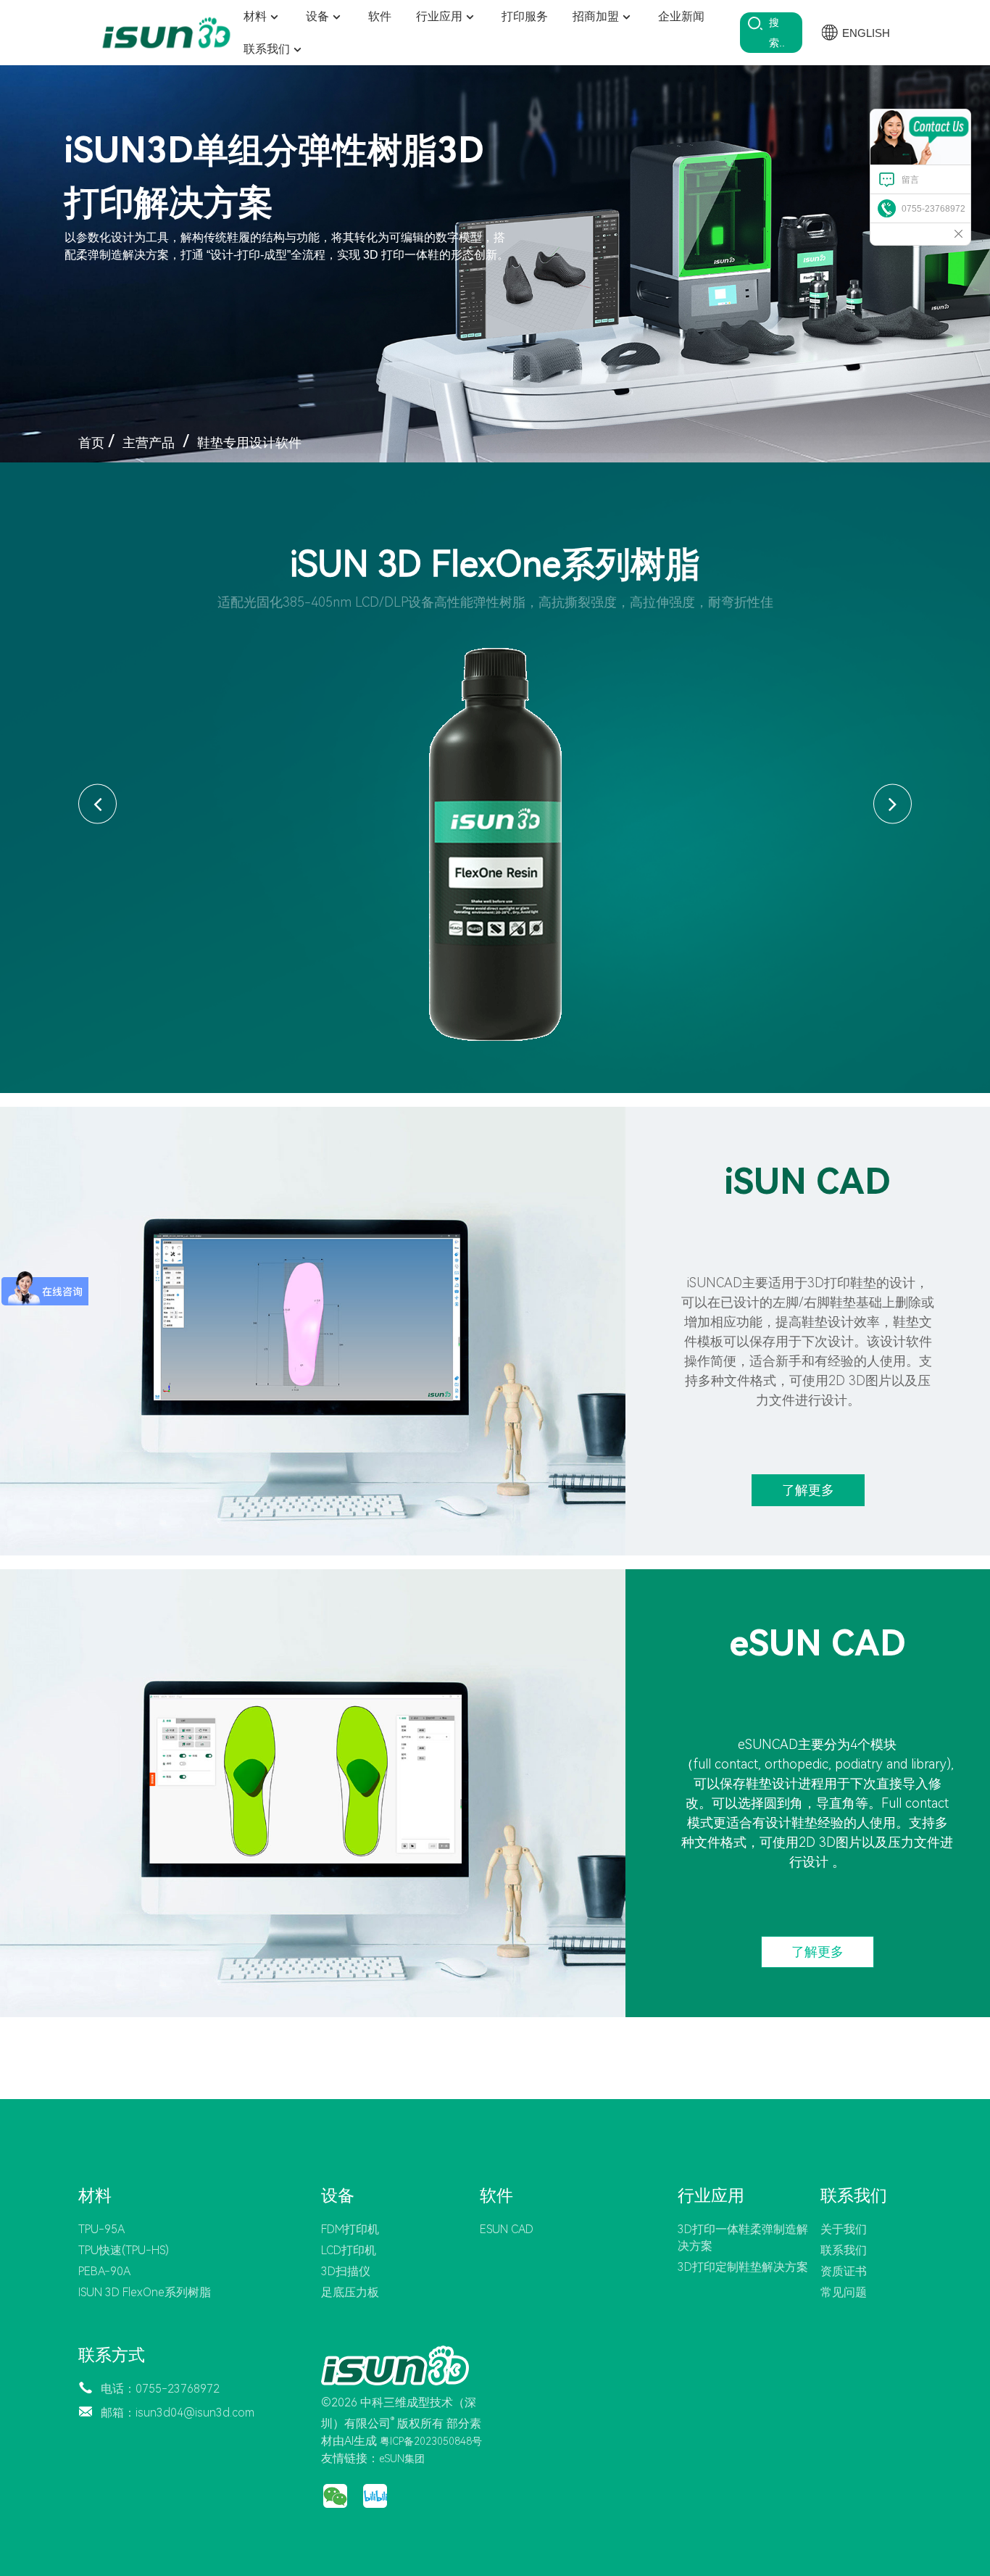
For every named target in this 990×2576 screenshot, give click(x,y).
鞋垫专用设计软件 (249, 443)
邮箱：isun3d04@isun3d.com (178, 2413)
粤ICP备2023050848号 (431, 2441)
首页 (91, 443)
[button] (97, 803)
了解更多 (808, 1490)
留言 (910, 180)
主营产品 (149, 443)
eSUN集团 (402, 2459)
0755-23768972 (933, 209)
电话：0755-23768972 (160, 2389)
